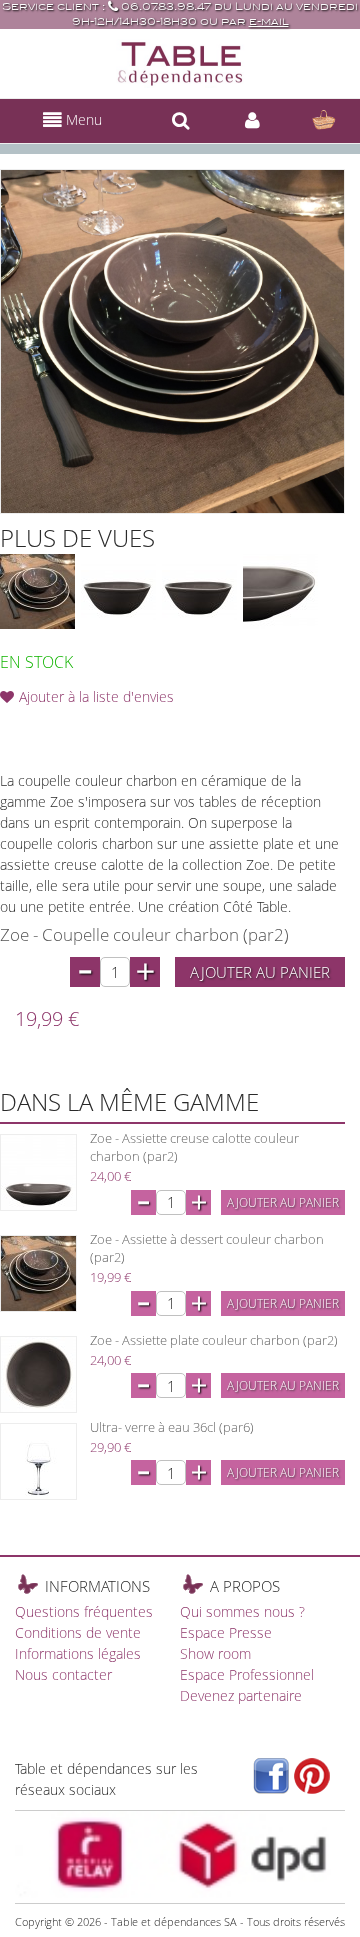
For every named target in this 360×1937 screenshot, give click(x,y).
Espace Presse (226, 1632)
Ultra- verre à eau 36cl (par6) (172, 1427)
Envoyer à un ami (20, 729)
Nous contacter (63, 1674)
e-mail (269, 21)
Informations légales (78, 1653)
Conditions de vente (78, 1632)
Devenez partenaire (241, 1695)
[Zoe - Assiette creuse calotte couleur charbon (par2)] (38, 1172)
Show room (215, 1653)
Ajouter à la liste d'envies (96, 696)
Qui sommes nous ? (242, 1611)
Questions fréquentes (84, 1611)
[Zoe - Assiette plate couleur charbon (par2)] (38, 1374)
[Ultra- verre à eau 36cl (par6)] (38, 1461)
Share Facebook (60, 729)
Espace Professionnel (247, 1674)
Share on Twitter (100, 729)
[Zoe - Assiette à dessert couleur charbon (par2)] (38, 1273)
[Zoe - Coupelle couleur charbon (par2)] (118, 591)
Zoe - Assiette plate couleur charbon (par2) (214, 1340)
